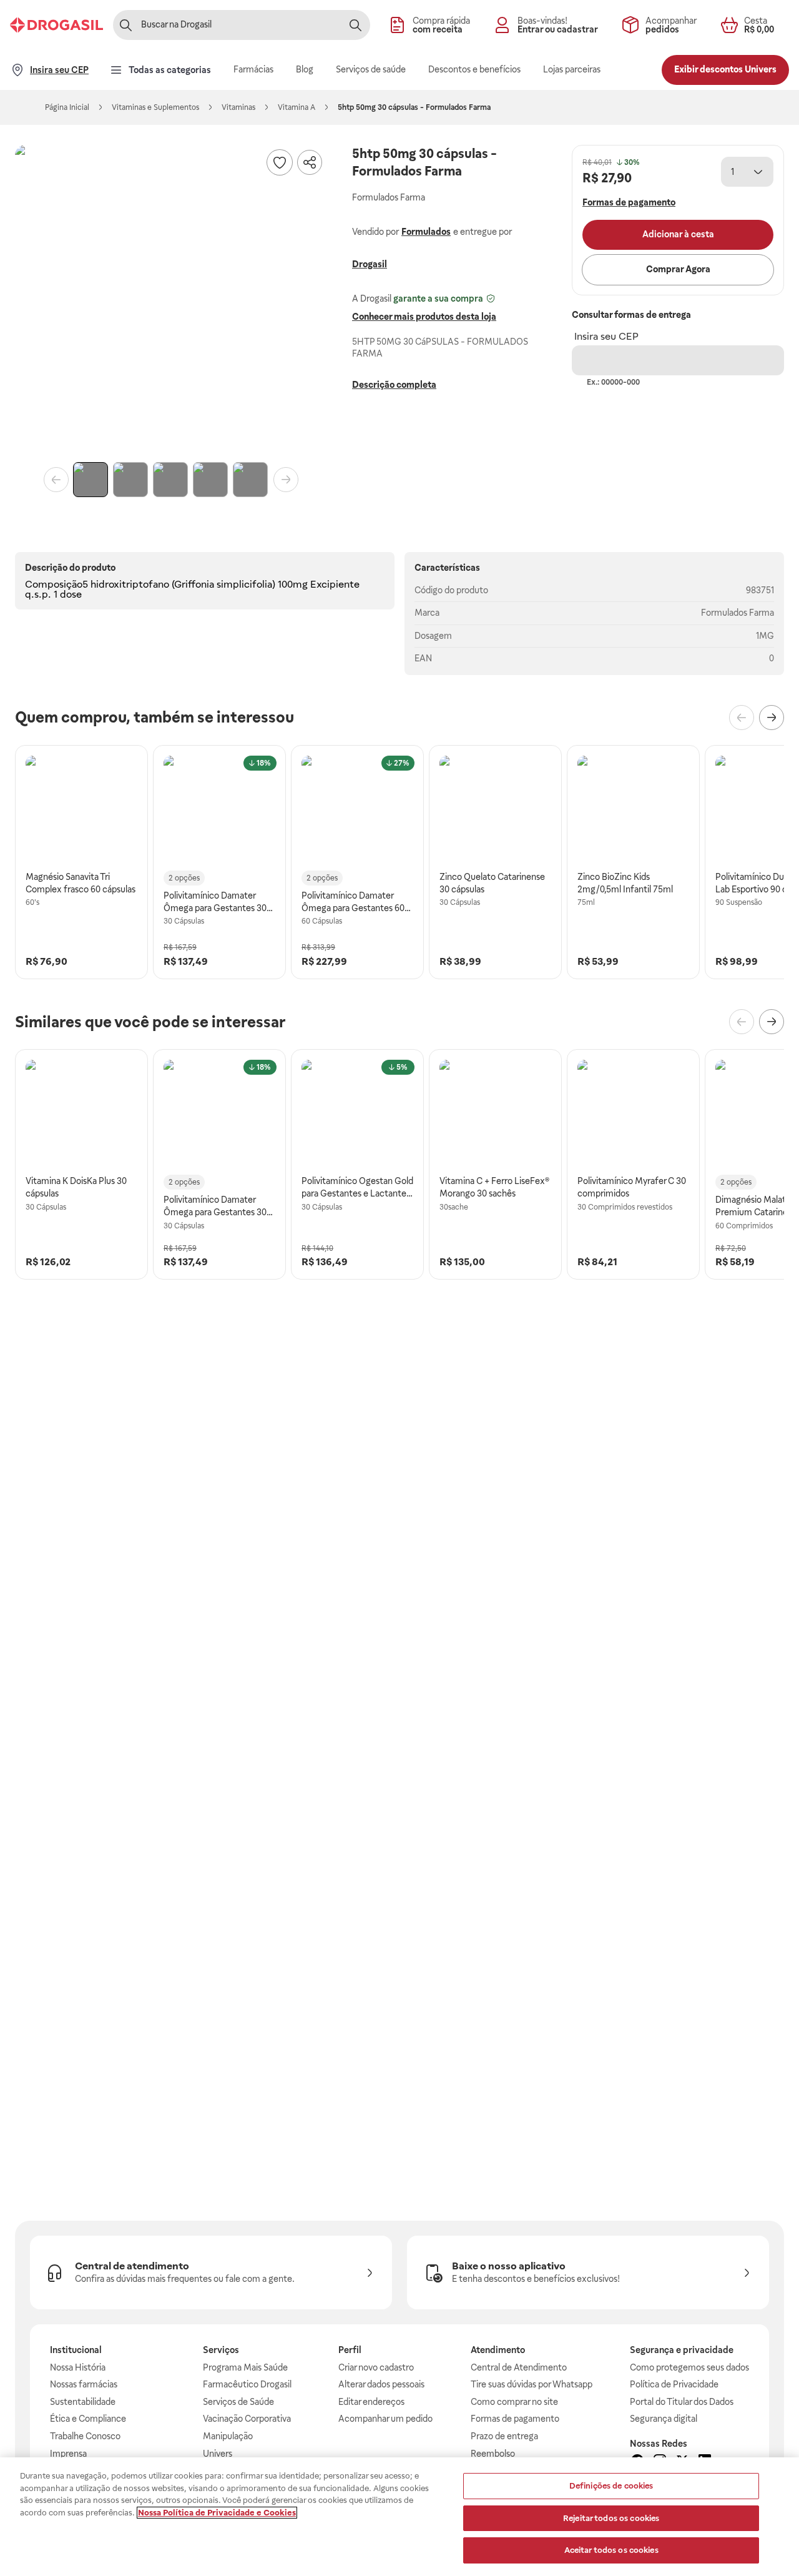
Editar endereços (371, 2402)
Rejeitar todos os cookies (611, 2518)
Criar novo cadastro (376, 2367)
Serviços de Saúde (238, 2402)
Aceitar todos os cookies (611, 2550)
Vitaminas (238, 107)
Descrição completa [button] (394, 385)
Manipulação (228, 2436)
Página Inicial (67, 107)
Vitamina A (297, 107)
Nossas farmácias (84, 2384)
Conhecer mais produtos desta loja (424, 317)
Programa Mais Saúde (245, 2367)
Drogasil (370, 265)
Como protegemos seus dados (689, 2367)
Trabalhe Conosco (85, 2436)
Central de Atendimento (519, 2367)
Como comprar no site (514, 2402)
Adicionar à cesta (678, 234)
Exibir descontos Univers (725, 69)
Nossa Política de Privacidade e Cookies (217, 2513)
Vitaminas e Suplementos (155, 107)
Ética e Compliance (88, 2419)
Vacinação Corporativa (247, 2419)
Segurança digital (664, 2419)
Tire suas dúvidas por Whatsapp (532, 2384)
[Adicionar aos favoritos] (280, 162)
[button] (171, 301)
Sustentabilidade (83, 2402)
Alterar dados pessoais (381, 2384)
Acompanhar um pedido (385, 2419)
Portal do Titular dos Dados (682, 2402)
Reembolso (493, 2454)
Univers (218, 2454)
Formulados (426, 232)
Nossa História (78, 2367)
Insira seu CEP (606, 336)
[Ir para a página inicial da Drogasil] (56, 25)
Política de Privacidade (674, 2384)
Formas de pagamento (515, 2419)
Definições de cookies (611, 2486)
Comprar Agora (678, 269)
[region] (399, 2517)
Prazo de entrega (504, 2436)
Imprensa (68, 2454)
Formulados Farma (738, 613)
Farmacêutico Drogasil (247, 2384)
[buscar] (355, 25)
